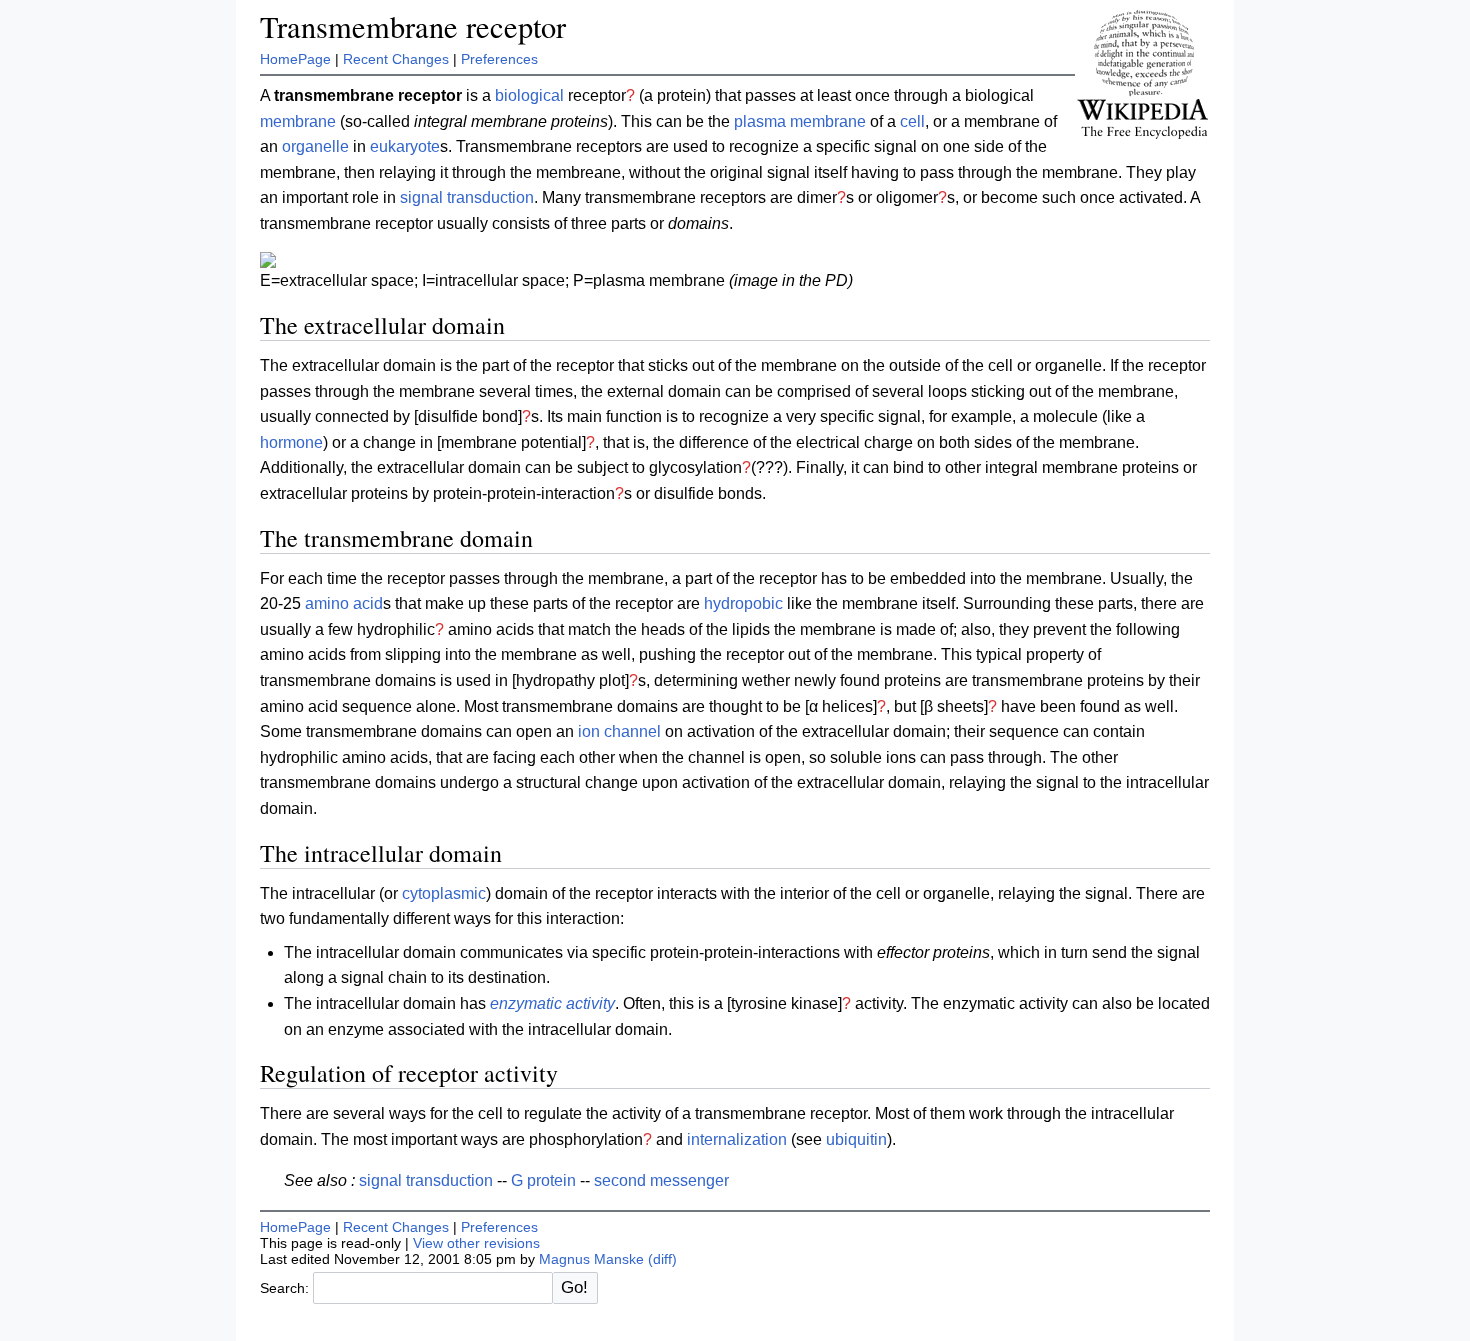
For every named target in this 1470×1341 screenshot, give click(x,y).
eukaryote (405, 146)
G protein (543, 1180)
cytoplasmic (444, 893)
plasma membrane (800, 121)
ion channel (619, 731)
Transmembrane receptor (413, 26)
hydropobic (743, 603)
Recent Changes (396, 59)
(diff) (662, 1259)
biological (529, 95)
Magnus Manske (591, 1259)
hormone (291, 442)
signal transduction (467, 197)
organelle (315, 146)
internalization (737, 1139)
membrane (298, 121)
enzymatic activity (552, 1003)
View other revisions (476, 1243)
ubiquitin (856, 1139)
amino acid (344, 603)
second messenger (661, 1180)
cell (912, 121)
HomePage (295, 59)
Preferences (499, 59)
